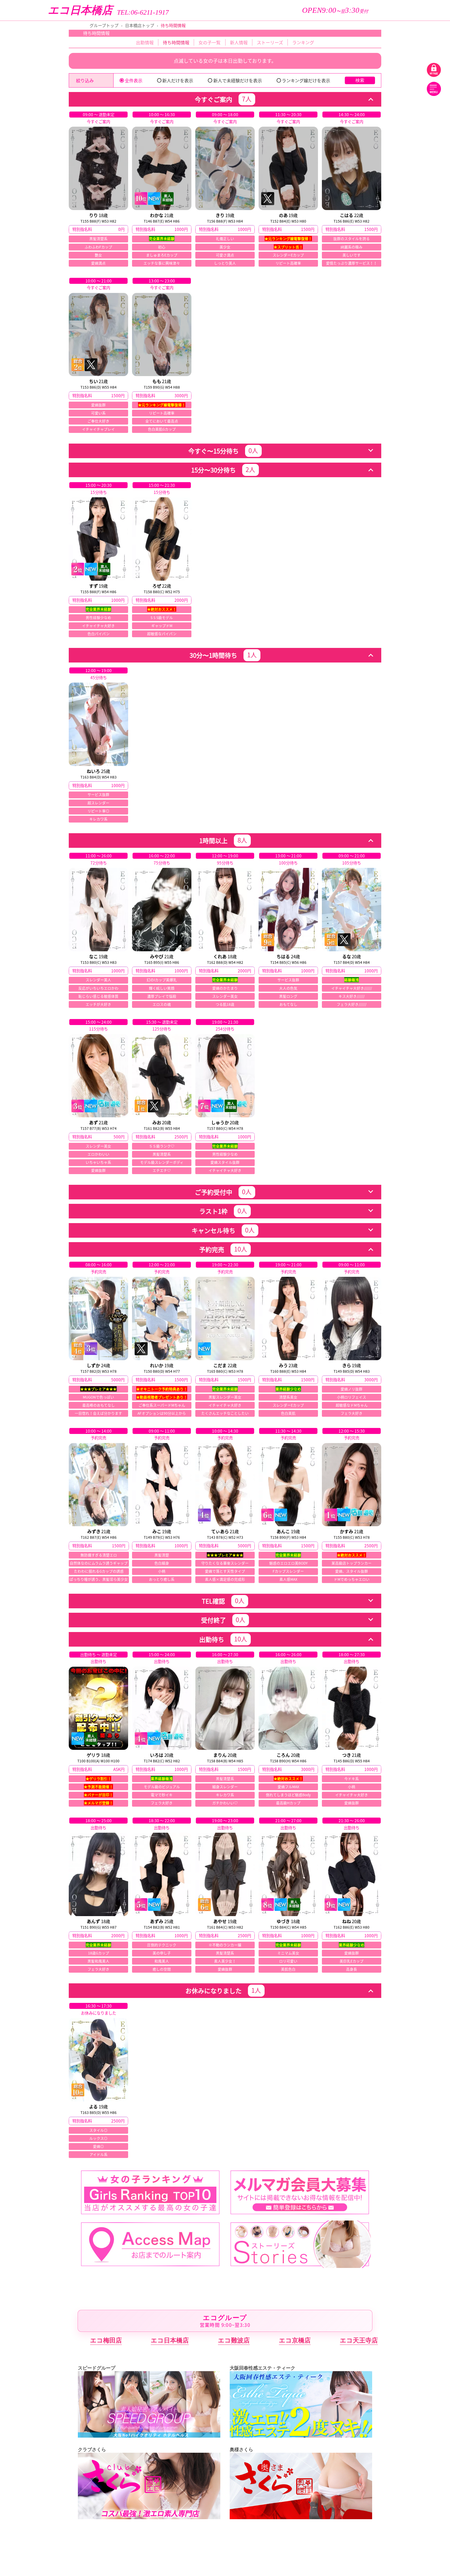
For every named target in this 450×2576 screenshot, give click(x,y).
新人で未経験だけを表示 (238, 80)
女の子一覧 (210, 42)
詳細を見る (98, 189)
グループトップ (104, 25)
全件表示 (134, 80)
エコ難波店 (234, 2340)
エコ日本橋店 (80, 10)
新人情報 (239, 42)
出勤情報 (145, 42)
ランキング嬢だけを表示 (306, 80)
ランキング (303, 42)
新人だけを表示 (178, 80)
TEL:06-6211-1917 (143, 13)
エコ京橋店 (295, 2340)
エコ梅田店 (106, 2340)
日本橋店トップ (140, 25)
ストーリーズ (270, 42)
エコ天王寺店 (359, 2340)
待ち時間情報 (176, 42)
